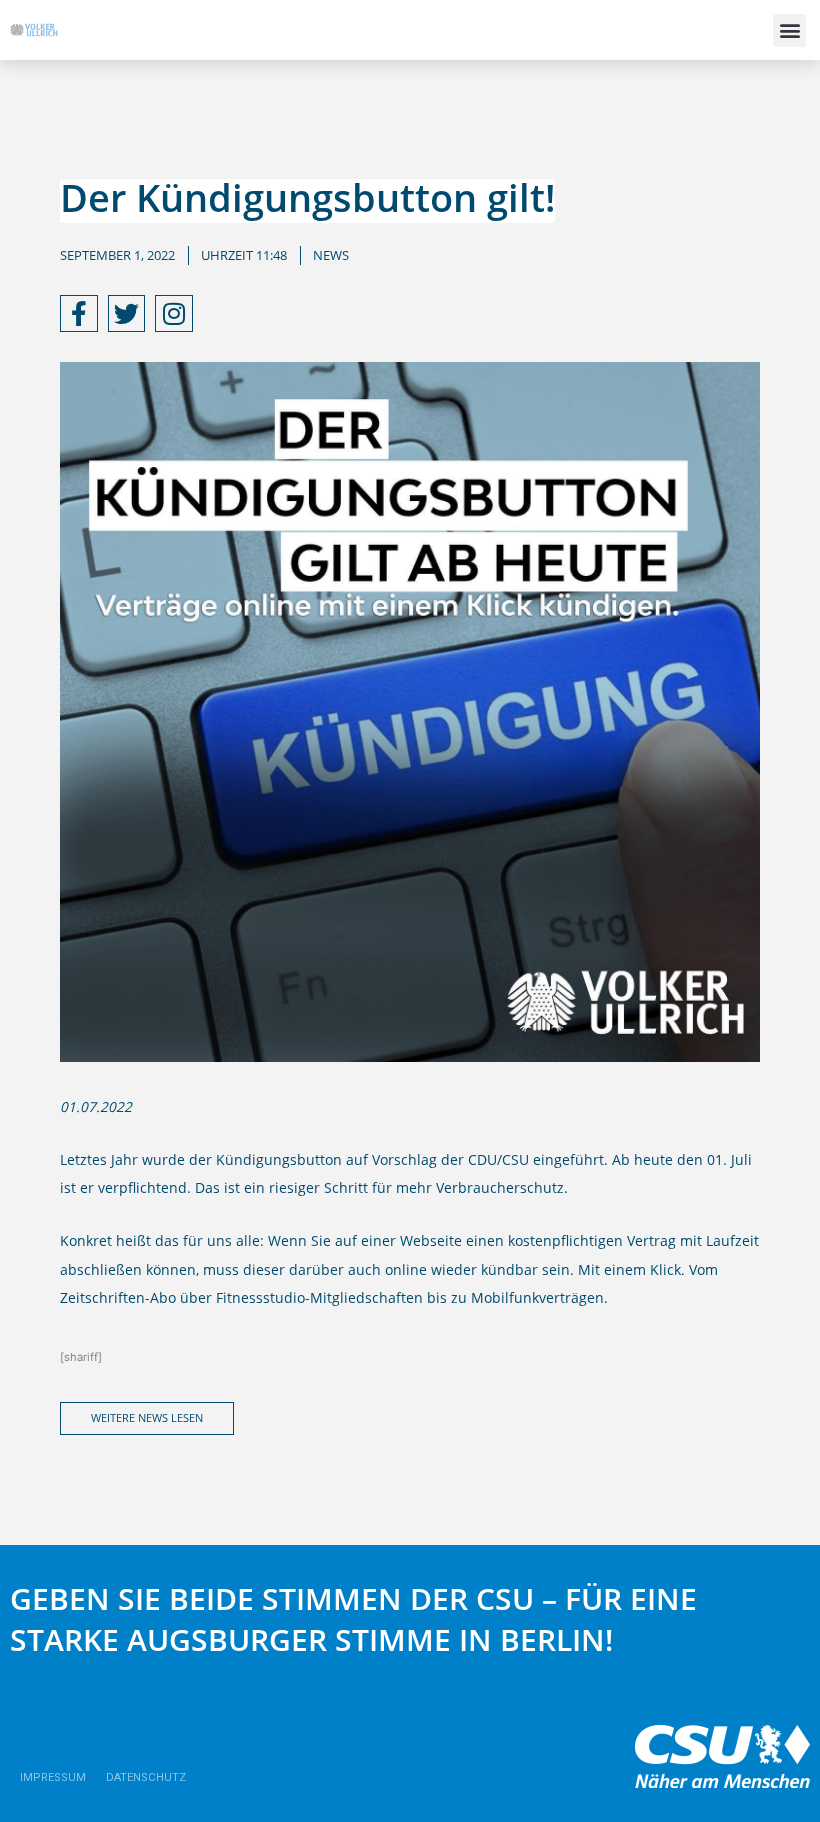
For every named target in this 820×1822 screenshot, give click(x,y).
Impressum (53, 1777)
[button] (789, 30)
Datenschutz (146, 1777)
